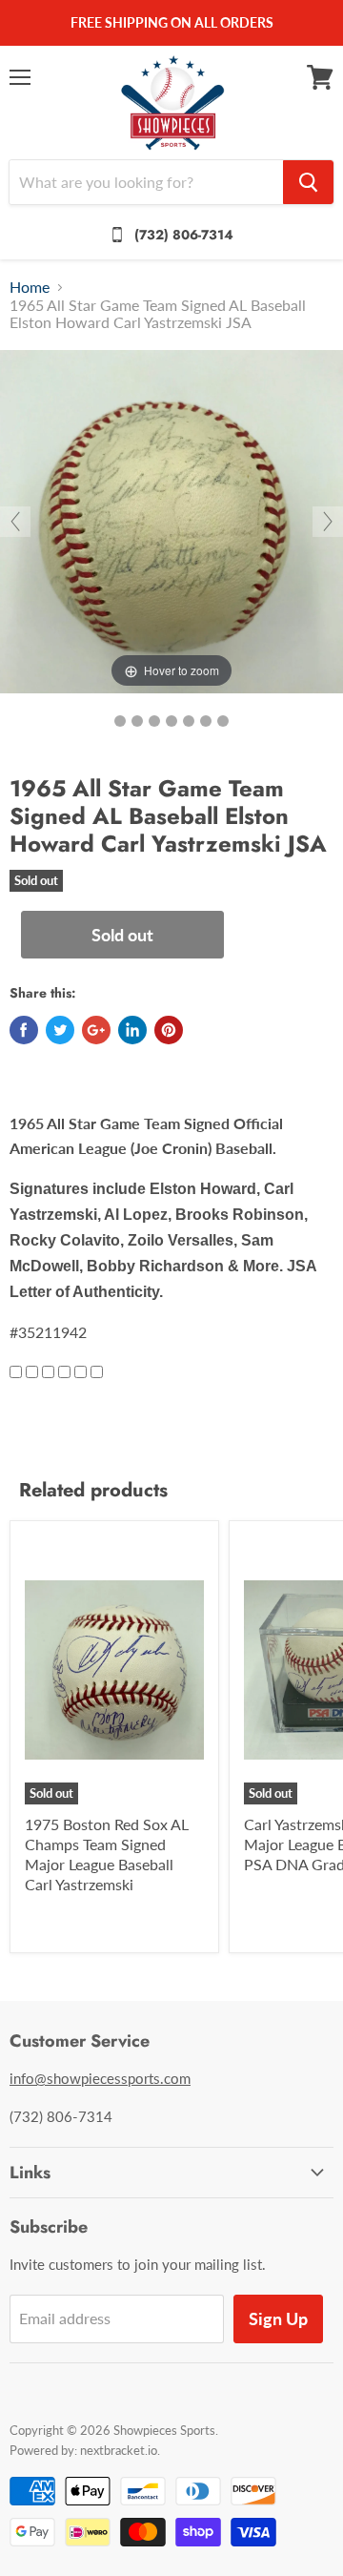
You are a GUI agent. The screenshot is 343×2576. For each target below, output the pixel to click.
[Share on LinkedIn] (132, 1030)
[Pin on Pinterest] (169, 1030)
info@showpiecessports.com (100, 2078)
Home (30, 287)
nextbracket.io (119, 2450)
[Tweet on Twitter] (60, 1030)
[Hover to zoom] (171, 519)
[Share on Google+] (96, 1030)
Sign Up (278, 2318)
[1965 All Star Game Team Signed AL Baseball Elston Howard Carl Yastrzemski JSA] (120, 721)
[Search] (308, 182)
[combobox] (146, 182)
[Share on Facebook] (24, 1030)
